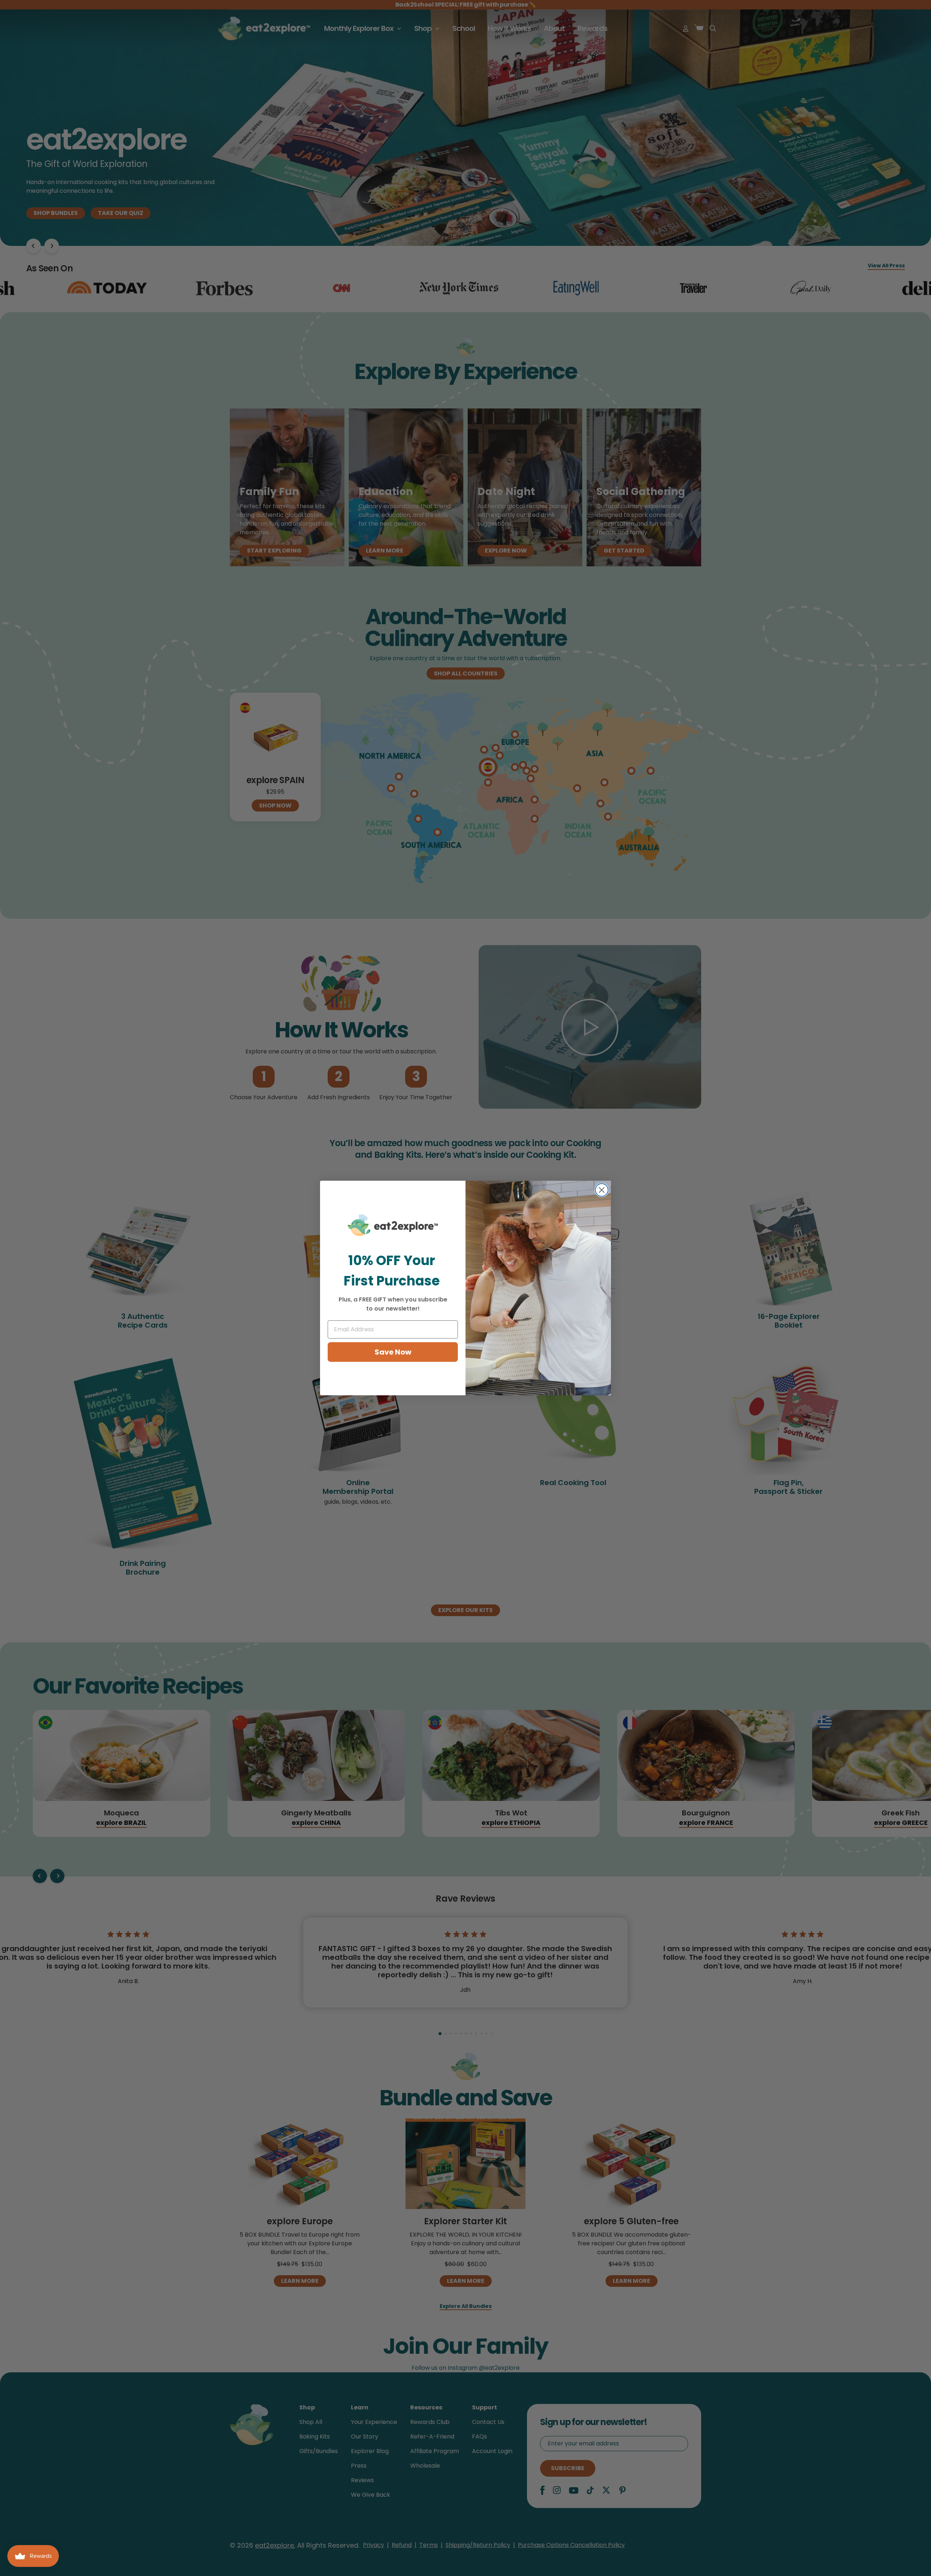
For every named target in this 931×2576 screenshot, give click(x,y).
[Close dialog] (602, 1190)
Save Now (393, 1352)
